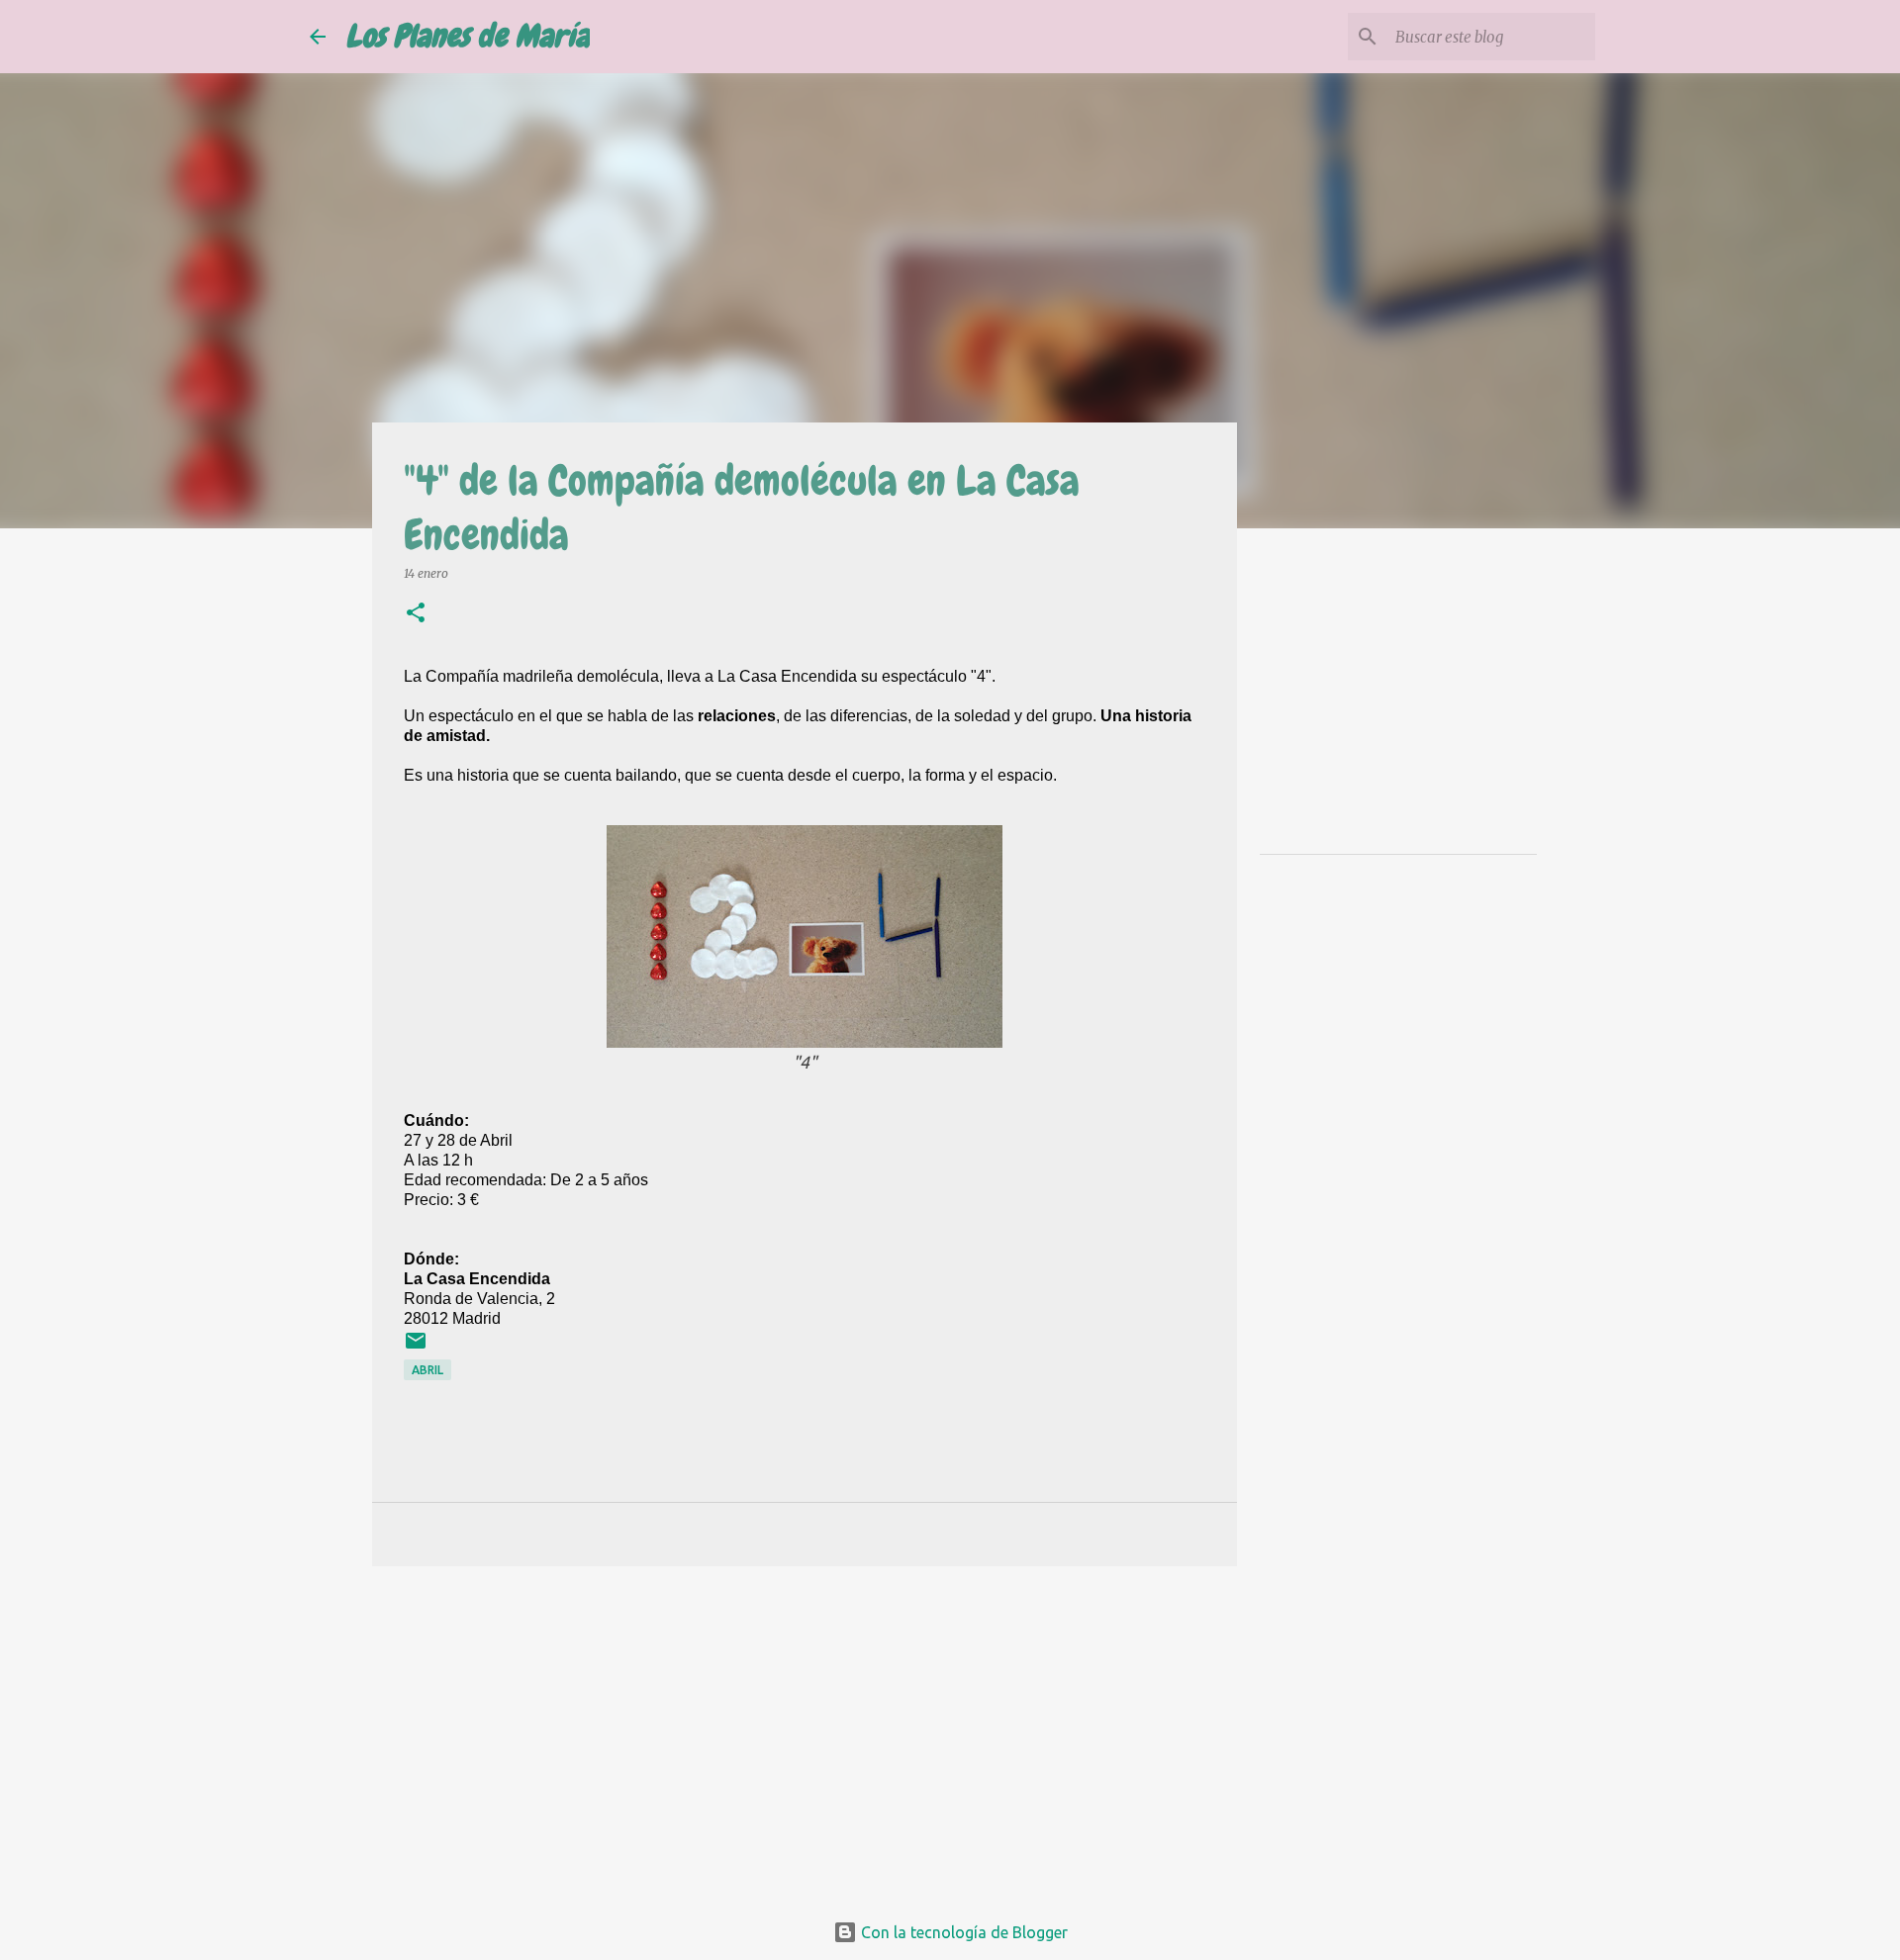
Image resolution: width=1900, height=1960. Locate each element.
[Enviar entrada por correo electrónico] (416, 1348)
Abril (427, 1370)
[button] (416, 614)
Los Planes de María (468, 36)
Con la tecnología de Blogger (962, 1932)
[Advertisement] (805, 1734)
